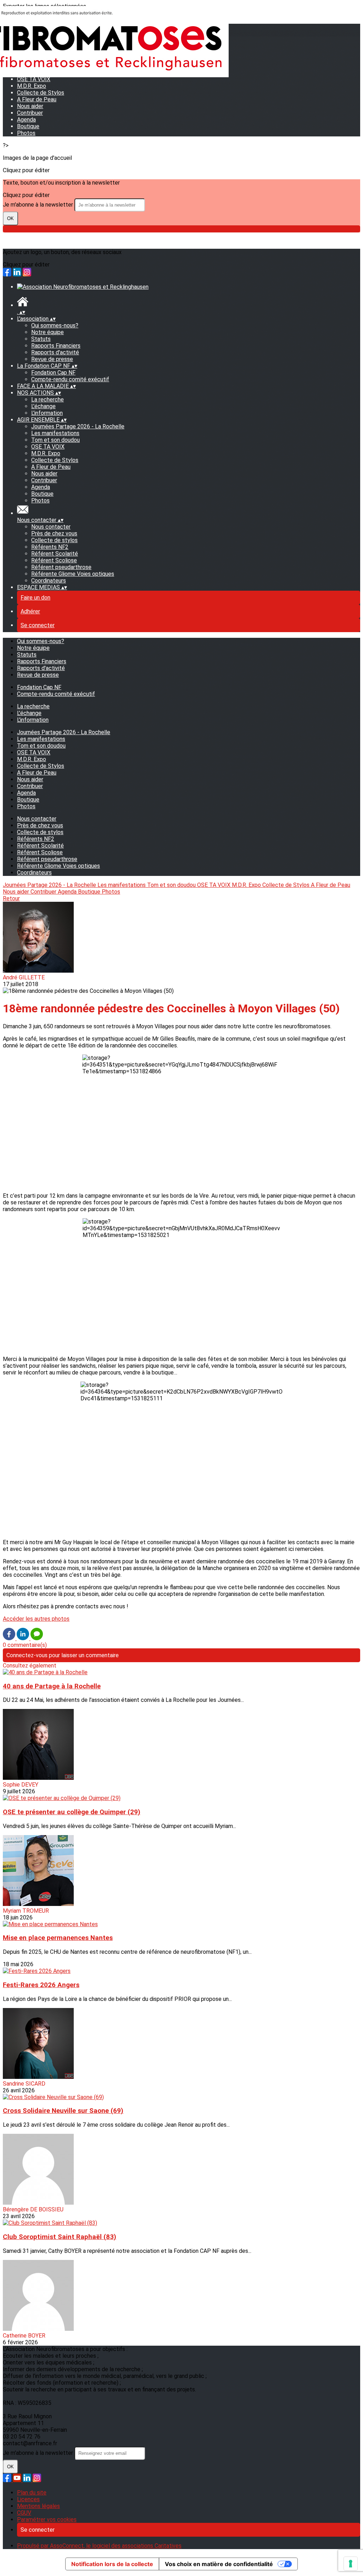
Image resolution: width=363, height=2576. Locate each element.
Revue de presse (52, 359)
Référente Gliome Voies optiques (73, 574)
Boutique (28, 126)
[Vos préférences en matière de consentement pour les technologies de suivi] (351, 2564)
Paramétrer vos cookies (47, 2519)
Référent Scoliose (54, 560)
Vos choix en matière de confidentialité (219, 2564)
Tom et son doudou (55, 440)
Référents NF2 (50, 547)
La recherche (48, 400)
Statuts (41, 339)
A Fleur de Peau (37, 99)
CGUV (24, 2513)
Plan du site (32, 2493)
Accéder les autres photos (36, 1619)
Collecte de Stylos (41, 93)
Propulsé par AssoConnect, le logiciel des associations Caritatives (99, 2546)
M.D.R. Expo (46, 453)
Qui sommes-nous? (55, 325)
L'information (47, 413)
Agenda (26, 120)
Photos (26, 133)
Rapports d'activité (55, 352)
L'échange (43, 406)
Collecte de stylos (54, 540)
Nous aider (30, 106)
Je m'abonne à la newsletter (39, 205)
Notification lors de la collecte (112, 2564)
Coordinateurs (49, 581)
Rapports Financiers (56, 346)
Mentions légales (38, 2506)
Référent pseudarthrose (61, 567)
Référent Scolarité (55, 554)
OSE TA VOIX (48, 447)
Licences (28, 2499)
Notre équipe (48, 332)
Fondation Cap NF (53, 373)
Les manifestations (55, 433)
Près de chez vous (54, 533)
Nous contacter (51, 527)
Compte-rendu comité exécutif (70, 379)
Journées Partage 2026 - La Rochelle (78, 426)
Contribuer (30, 113)
